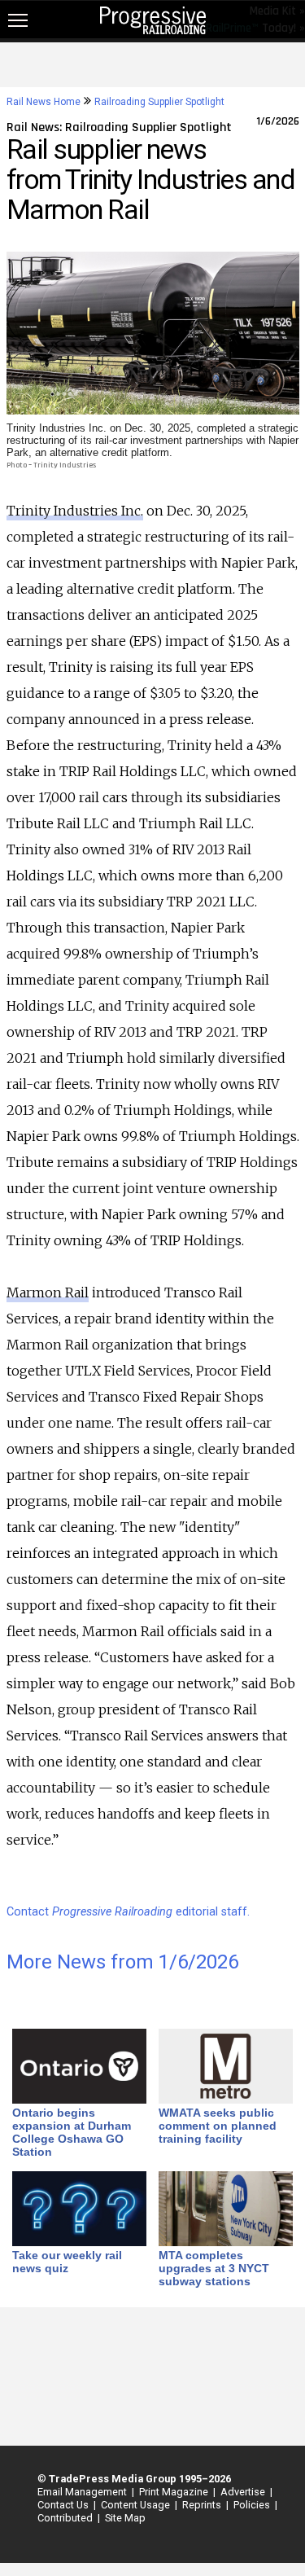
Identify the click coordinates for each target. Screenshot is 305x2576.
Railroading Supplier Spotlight (159, 102)
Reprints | (203, 2505)
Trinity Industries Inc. (75, 511)
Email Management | (83, 2492)
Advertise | (244, 2492)
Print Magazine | (175, 2492)
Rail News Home (44, 102)
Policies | (253, 2505)
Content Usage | (137, 2505)
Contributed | (66, 2518)
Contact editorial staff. (128, 1912)
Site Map (125, 2518)
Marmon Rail (48, 1292)
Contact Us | (64, 2505)
